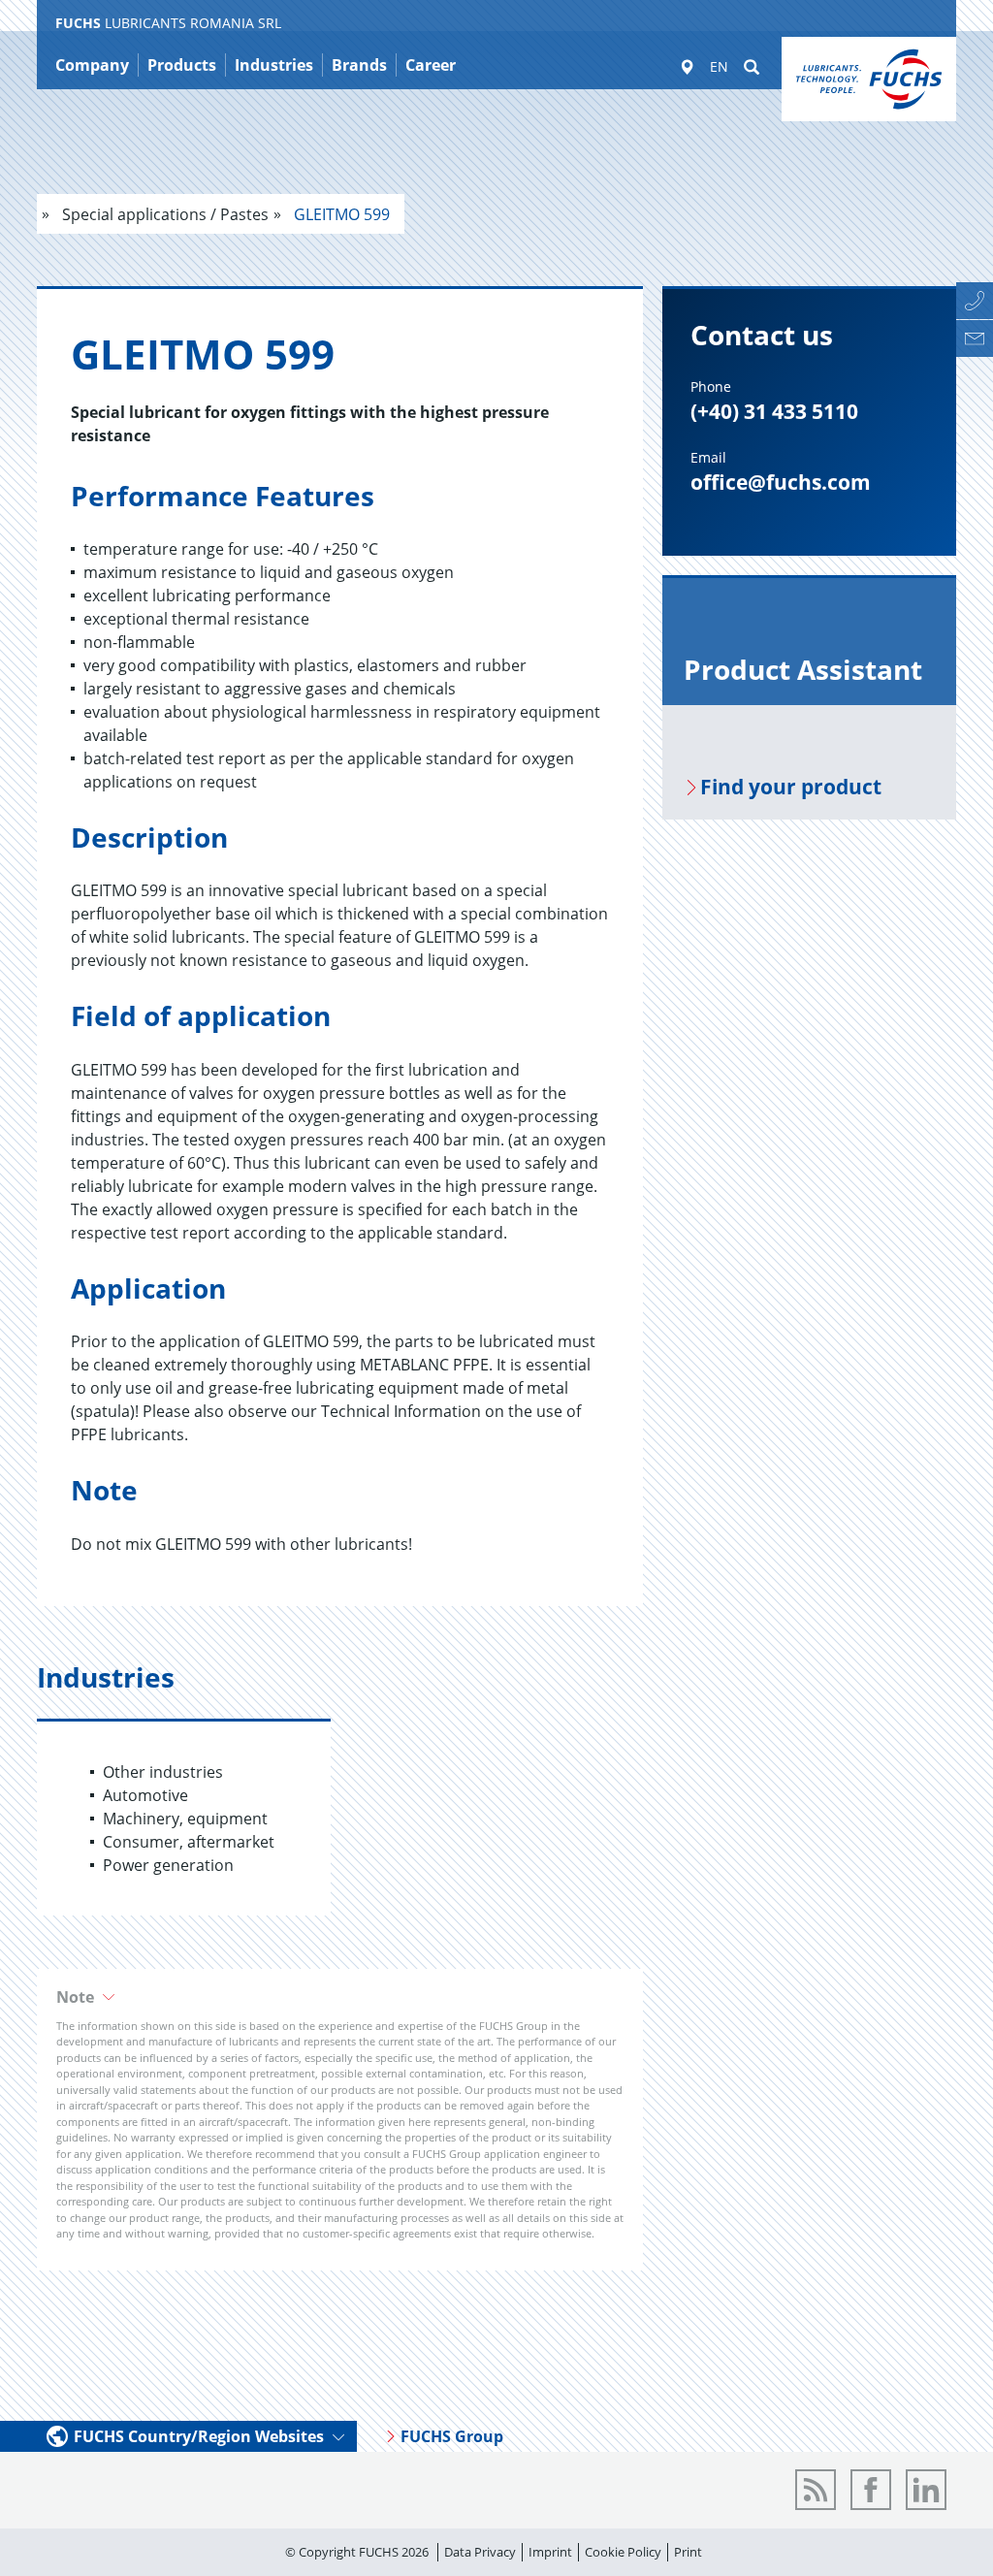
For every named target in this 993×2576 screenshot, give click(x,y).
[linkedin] (926, 2490)
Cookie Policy (623, 2552)
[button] (340, 1997)
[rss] (816, 2490)
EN (719, 66)
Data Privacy (480, 2552)
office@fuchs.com (781, 482)
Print (688, 2552)
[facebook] (871, 2490)
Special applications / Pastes (163, 214)
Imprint (550, 2552)
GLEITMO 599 (340, 214)
